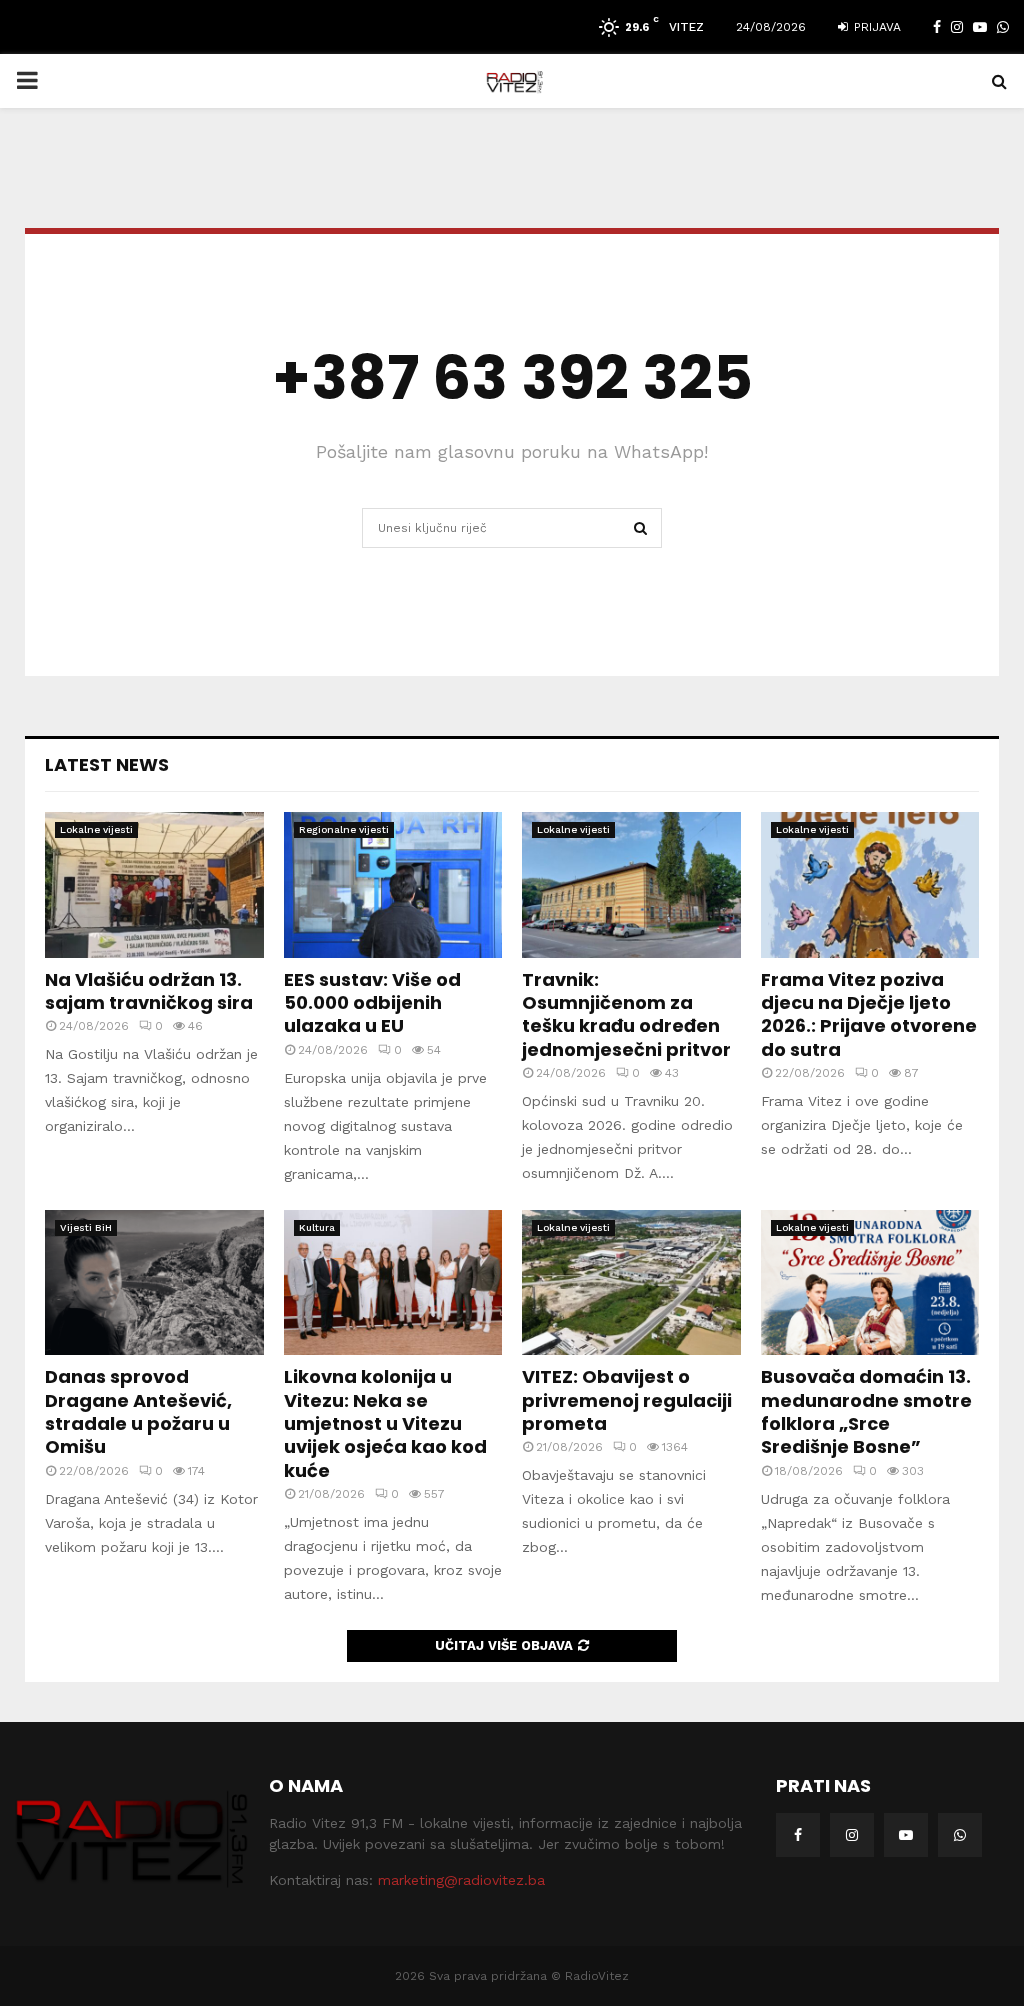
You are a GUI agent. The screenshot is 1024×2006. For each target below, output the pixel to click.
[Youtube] (906, 1835)
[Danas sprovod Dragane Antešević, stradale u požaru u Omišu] (154, 1283)
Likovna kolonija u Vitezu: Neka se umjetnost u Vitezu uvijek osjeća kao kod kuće (385, 1423)
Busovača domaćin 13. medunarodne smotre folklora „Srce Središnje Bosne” (866, 1411)
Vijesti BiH (86, 1227)
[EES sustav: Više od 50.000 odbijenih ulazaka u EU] (393, 885)
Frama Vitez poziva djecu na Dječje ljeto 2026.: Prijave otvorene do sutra (869, 1014)
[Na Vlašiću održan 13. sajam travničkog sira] (154, 885)
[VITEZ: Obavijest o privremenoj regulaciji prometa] (631, 1283)
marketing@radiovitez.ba (461, 1880)
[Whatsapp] (960, 1835)
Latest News (107, 764)
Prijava (875, 27)
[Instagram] (852, 1835)
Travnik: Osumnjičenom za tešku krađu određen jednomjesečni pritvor (626, 1014)
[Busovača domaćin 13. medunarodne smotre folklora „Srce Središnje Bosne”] (870, 1283)
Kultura (317, 1227)
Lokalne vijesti (96, 829)
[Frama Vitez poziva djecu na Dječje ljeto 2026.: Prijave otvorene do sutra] (870, 885)
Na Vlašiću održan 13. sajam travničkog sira (149, 991)
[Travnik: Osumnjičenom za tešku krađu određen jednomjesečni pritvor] (631, 885)
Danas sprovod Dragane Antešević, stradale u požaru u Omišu (138, 1411)
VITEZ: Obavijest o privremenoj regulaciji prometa (627, 1400)
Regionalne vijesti (344, 829)
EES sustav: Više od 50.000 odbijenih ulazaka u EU (372, 1003)
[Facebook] (798, 1835)
